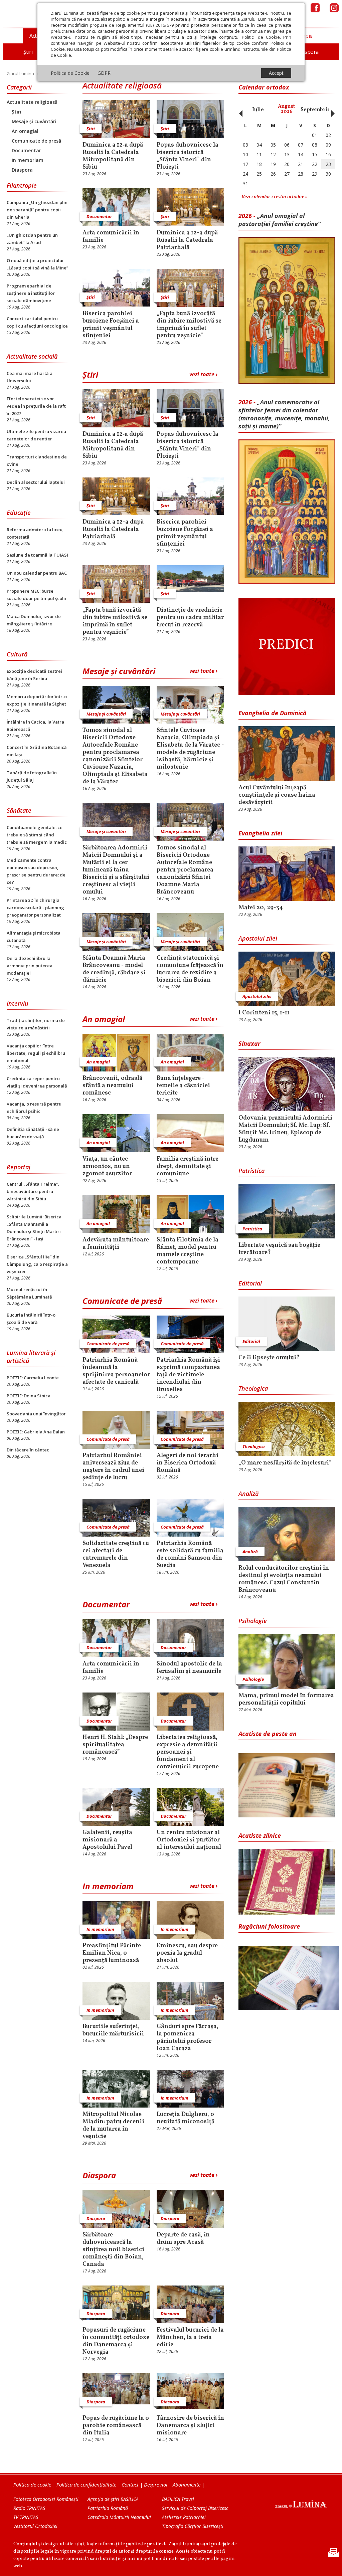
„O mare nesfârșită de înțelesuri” (285, 1463)
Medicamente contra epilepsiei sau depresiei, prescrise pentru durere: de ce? (36, 871)
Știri (17, 112)
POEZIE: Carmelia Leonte (33, 1378)
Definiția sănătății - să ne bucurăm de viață (33, 1133)
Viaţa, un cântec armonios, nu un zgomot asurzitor (107, 1167)
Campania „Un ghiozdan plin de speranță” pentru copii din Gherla (37, 210)
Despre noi (156, 2485)
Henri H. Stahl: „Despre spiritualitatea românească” (115, 1745)
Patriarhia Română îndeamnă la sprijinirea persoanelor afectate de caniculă (116, 1371)
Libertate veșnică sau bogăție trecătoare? (279, 1249)
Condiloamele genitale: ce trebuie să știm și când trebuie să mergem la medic (37, 835)
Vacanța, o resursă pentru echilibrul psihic (34, 1108)
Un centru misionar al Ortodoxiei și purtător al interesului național (189, 1840)
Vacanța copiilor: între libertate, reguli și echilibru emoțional (36, 1053)
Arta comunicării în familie (111, 237)
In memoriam (28, 160)
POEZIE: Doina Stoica (29, 1396)
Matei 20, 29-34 (261, 908)
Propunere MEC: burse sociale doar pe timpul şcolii (36, 595)
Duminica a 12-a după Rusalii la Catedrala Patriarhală (187, 240)
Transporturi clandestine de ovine (37, 460)
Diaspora (22, 170)
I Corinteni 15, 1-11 (264, 1013)
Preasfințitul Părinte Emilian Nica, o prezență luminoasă (112, 1953)
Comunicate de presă (36, 141)
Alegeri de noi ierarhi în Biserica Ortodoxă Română (188, 1463)
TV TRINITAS (26, 2517)
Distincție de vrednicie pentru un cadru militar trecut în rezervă (190, 618)
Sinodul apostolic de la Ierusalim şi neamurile (189, 1668)
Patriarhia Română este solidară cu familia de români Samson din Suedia (190, 1555)
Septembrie (315, 110)
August (287, 109)
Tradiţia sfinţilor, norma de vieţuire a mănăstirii (36, 1024)
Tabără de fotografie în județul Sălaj (32, 776)
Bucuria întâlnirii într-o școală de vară (31, 1319)
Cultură (17, 654)
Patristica (251, 1171)
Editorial (250, 1283)
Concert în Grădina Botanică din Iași (37, 751)
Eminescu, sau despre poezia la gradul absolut (187, 1953)
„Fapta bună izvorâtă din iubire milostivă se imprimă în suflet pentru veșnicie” (189, 325)
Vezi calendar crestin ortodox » (275, 196)
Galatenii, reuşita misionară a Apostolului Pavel (107, 1840)
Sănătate (19, 810)
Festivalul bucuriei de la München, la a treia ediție (190, 2338)
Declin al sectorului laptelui (36, 482)
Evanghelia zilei (260, 833)
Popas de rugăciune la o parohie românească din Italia (116, 2426)
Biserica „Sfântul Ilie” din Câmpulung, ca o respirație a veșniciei (37, 1264)
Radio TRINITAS (29, 2508)
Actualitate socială (32, 356)
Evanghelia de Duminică (273, 713)
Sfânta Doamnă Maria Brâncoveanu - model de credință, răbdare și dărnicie (114, 969)
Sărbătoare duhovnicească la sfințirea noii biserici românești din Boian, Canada (113, 2250)
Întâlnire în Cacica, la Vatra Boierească (35, 726)
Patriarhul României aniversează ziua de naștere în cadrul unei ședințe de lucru (113, 1467)
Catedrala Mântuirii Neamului (119, 2517)
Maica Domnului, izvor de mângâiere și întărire (34, 620)
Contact (130, 2485)
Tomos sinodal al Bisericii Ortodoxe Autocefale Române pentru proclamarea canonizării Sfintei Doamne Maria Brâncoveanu (185, 870)
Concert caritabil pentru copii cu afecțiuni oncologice (37, 322)
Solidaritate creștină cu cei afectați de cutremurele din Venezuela (116, 1555)
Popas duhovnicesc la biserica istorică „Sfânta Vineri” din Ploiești (188, 156)
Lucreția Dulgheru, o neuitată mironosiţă (186, 2118)
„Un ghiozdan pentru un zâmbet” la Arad (32, 239)
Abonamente (187, 2485)
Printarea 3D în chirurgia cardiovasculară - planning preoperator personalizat (35, 908)
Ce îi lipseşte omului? (269, 1358)
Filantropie (22, 185)
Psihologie (253, 1621)
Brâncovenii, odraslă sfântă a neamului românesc (112, 1086)
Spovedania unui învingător (36, 1414)
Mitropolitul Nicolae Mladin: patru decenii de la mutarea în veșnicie (113, 2126)
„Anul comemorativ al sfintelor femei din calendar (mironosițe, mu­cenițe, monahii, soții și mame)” (284, 414)
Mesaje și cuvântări (34, 121)
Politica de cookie (32, 2485)
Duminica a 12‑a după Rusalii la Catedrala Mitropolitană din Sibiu (113, 156)
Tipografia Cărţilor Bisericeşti (193, 2526)
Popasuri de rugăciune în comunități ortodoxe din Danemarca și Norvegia (116, 2341)
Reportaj (19, 1167)
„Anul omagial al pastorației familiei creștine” (280, 220)
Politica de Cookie (70, 73)
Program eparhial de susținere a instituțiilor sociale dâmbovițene (31, 293)
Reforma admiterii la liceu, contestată (35, 533)
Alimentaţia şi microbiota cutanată (34, 937)
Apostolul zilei (258, 938)
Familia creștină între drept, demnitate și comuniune (188, 1167)
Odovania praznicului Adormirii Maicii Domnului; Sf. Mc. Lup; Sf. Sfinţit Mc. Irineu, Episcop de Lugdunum (285, 1129)
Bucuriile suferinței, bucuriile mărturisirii (113, 2030)
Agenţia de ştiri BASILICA (113, 2499)
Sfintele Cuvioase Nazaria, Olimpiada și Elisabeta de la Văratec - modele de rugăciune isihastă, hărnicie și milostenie (190, 749)
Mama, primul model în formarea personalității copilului (286, 1700)
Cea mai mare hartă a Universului (30, 377)
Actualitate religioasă (32, 102)
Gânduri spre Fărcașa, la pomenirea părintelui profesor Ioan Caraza (188, 2038)
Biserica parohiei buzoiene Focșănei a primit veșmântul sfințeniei (111, 325)
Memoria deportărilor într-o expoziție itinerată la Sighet (37, 700)
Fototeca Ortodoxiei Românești (46, 2499)
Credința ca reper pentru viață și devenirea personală (37, 1082)
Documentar (26, 150)
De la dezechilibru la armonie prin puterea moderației (30, 966)
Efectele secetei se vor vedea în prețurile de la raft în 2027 (36, 406)
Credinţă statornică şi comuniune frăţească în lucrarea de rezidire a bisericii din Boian (190, 969)
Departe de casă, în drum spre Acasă (183, 2239)
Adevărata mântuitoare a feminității (116, 1244)
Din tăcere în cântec (28, 1450)
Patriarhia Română (108, 2508)
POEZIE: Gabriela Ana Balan (36, 1432)
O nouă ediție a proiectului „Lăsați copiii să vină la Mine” (37, 264)
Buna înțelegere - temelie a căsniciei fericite (183, 1086)
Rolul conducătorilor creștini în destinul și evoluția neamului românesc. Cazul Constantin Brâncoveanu (284, 1579)
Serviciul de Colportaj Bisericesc (195, 2508)
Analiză (248, 1494)
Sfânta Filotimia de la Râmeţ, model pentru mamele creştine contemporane (188, 1251)
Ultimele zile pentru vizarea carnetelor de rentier (36, 435)
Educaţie (19, 513)
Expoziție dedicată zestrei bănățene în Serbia (34, 675)
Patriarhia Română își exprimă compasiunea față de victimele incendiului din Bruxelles (188, 1375)
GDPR (104, 73)
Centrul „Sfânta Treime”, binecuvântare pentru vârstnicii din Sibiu (33, 1191)
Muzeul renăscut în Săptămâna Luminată (29, 1293)
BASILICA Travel (178, 2499)
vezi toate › (203, 374)
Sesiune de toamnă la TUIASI (37, 555)
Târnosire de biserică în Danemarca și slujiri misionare (190, 2426)
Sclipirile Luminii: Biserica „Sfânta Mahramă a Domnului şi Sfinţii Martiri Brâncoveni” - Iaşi (34, 1228)
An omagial (25, 131)
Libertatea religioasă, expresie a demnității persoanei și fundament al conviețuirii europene (188, 1752)
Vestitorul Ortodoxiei (35, 2526)
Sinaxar (249, 1043)
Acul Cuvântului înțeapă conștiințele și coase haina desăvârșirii (277, 795)
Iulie (258, 110)
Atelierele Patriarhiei (184, 2517)
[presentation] (239, 110)
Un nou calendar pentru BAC (37, 573)
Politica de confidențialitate (86, 2485)
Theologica (253, 1388)
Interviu (18, 1003)
